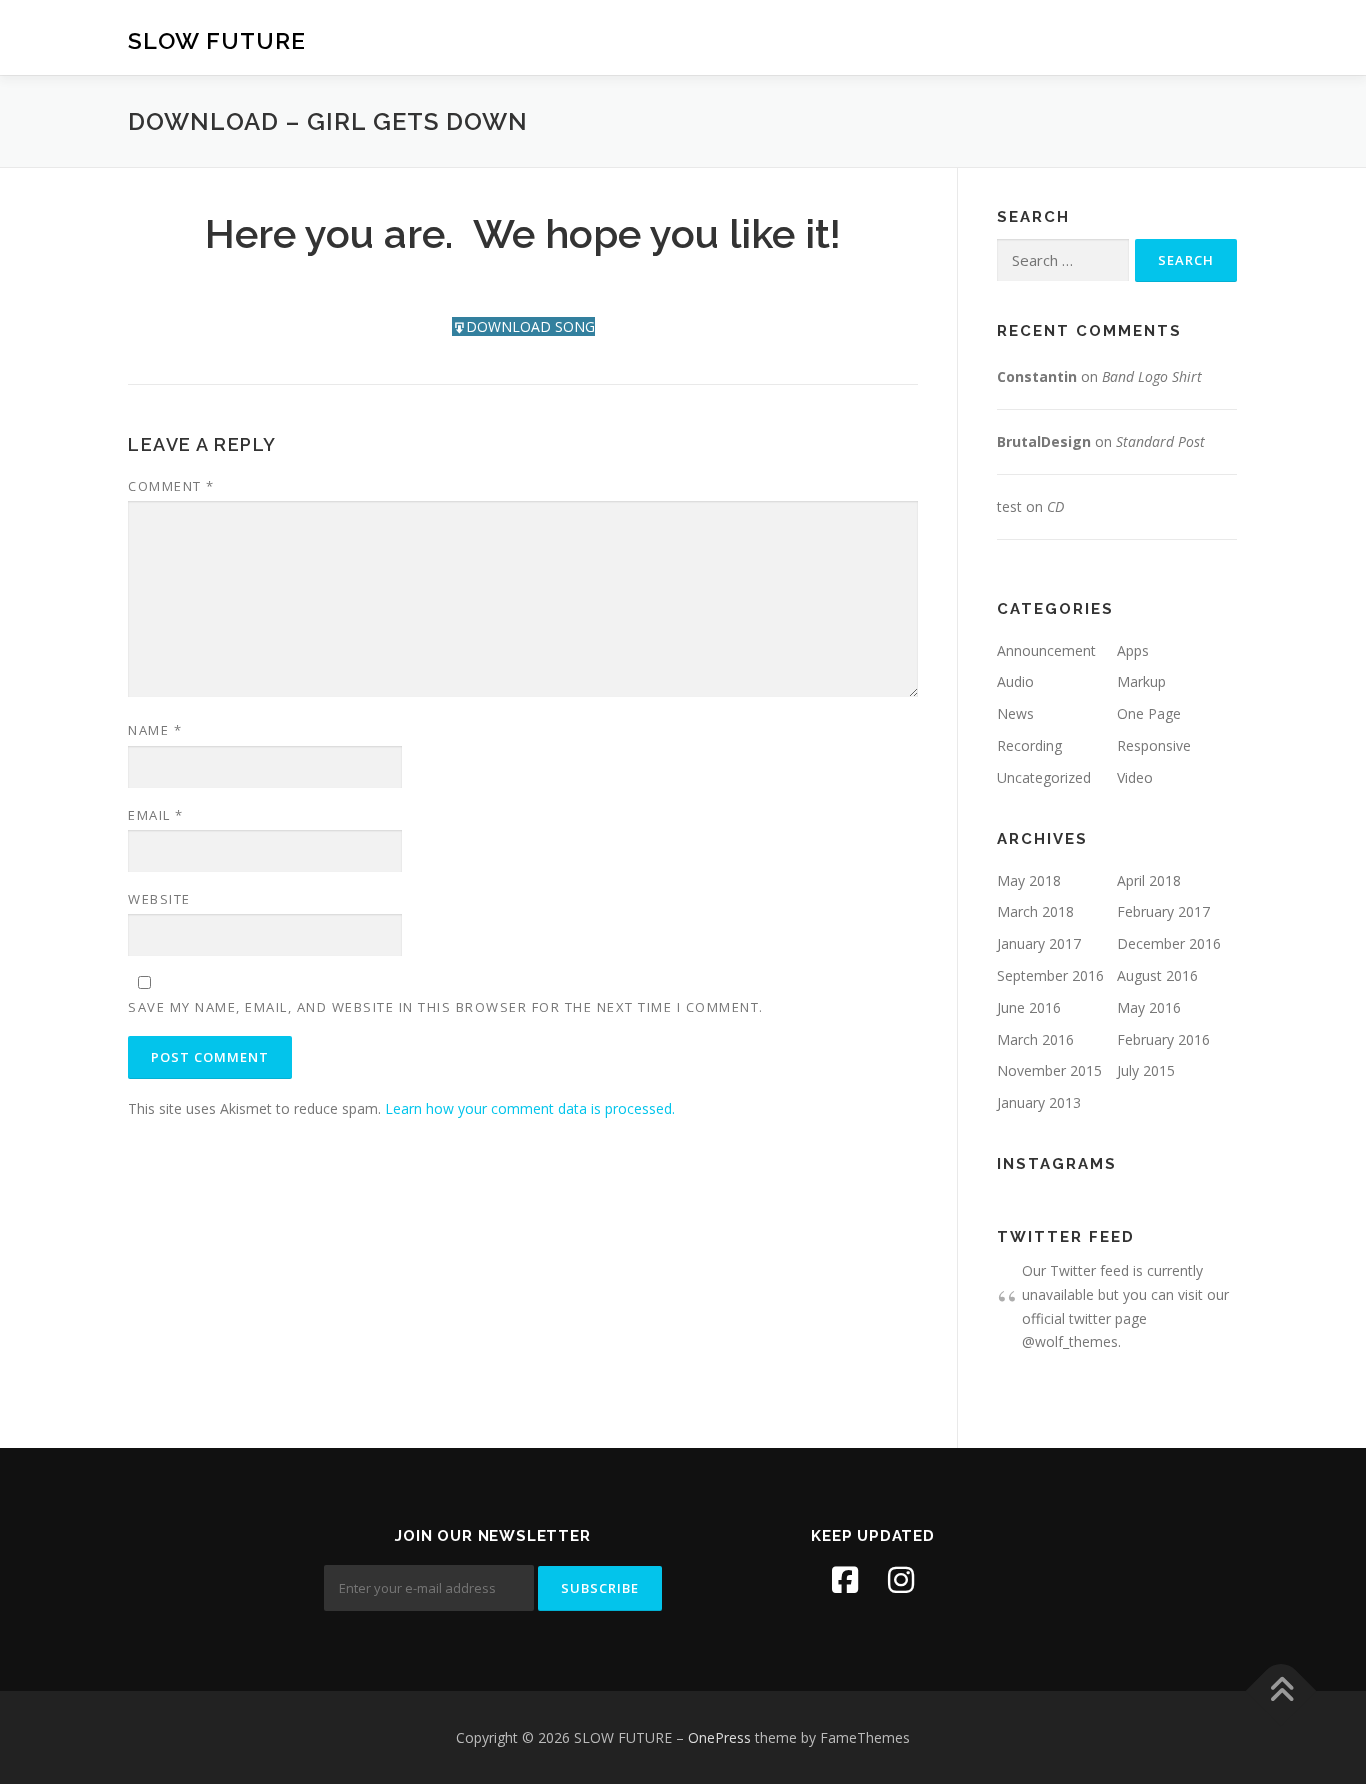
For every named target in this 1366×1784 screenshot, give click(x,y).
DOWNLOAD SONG (530, 326)
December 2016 (1169, 943)
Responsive (1154, 745)
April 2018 (1149, 880)
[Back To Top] (1281, 1690)
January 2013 (1039, 1102)
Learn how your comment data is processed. (530, 1108)
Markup (1141, 681)
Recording (1029, 745)
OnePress (719, 1737)
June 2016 (1029, 1007)
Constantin (1037, 376)
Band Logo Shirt (1152, 376)
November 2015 (1049, 1070)
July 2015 (1146, 1070)
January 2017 (1039, 943)
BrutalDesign (1044, 441)
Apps (1133, 650)
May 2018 (1029, 880)
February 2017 (1163, 911)
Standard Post (1160, 441)
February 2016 (1163, 1039)
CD (1055, 506)
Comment (171, 486)
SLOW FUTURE (217, 40)
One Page (1149, 713)
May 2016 (1149, 1007)
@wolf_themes (1070, 1341)
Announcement (1046, 650)
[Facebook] (845, 1580)
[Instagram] (901, 1580)
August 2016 (1157, 975)
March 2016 (1035, 1039)
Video (1135, 777)
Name (155, 730)
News (1015, 713)
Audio (1015, 681)
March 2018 (1035, 911)
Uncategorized (1044, 777)
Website (159, 899)
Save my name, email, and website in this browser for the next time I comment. (446, 1007)
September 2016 (1050, 975)
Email (156, 815)
